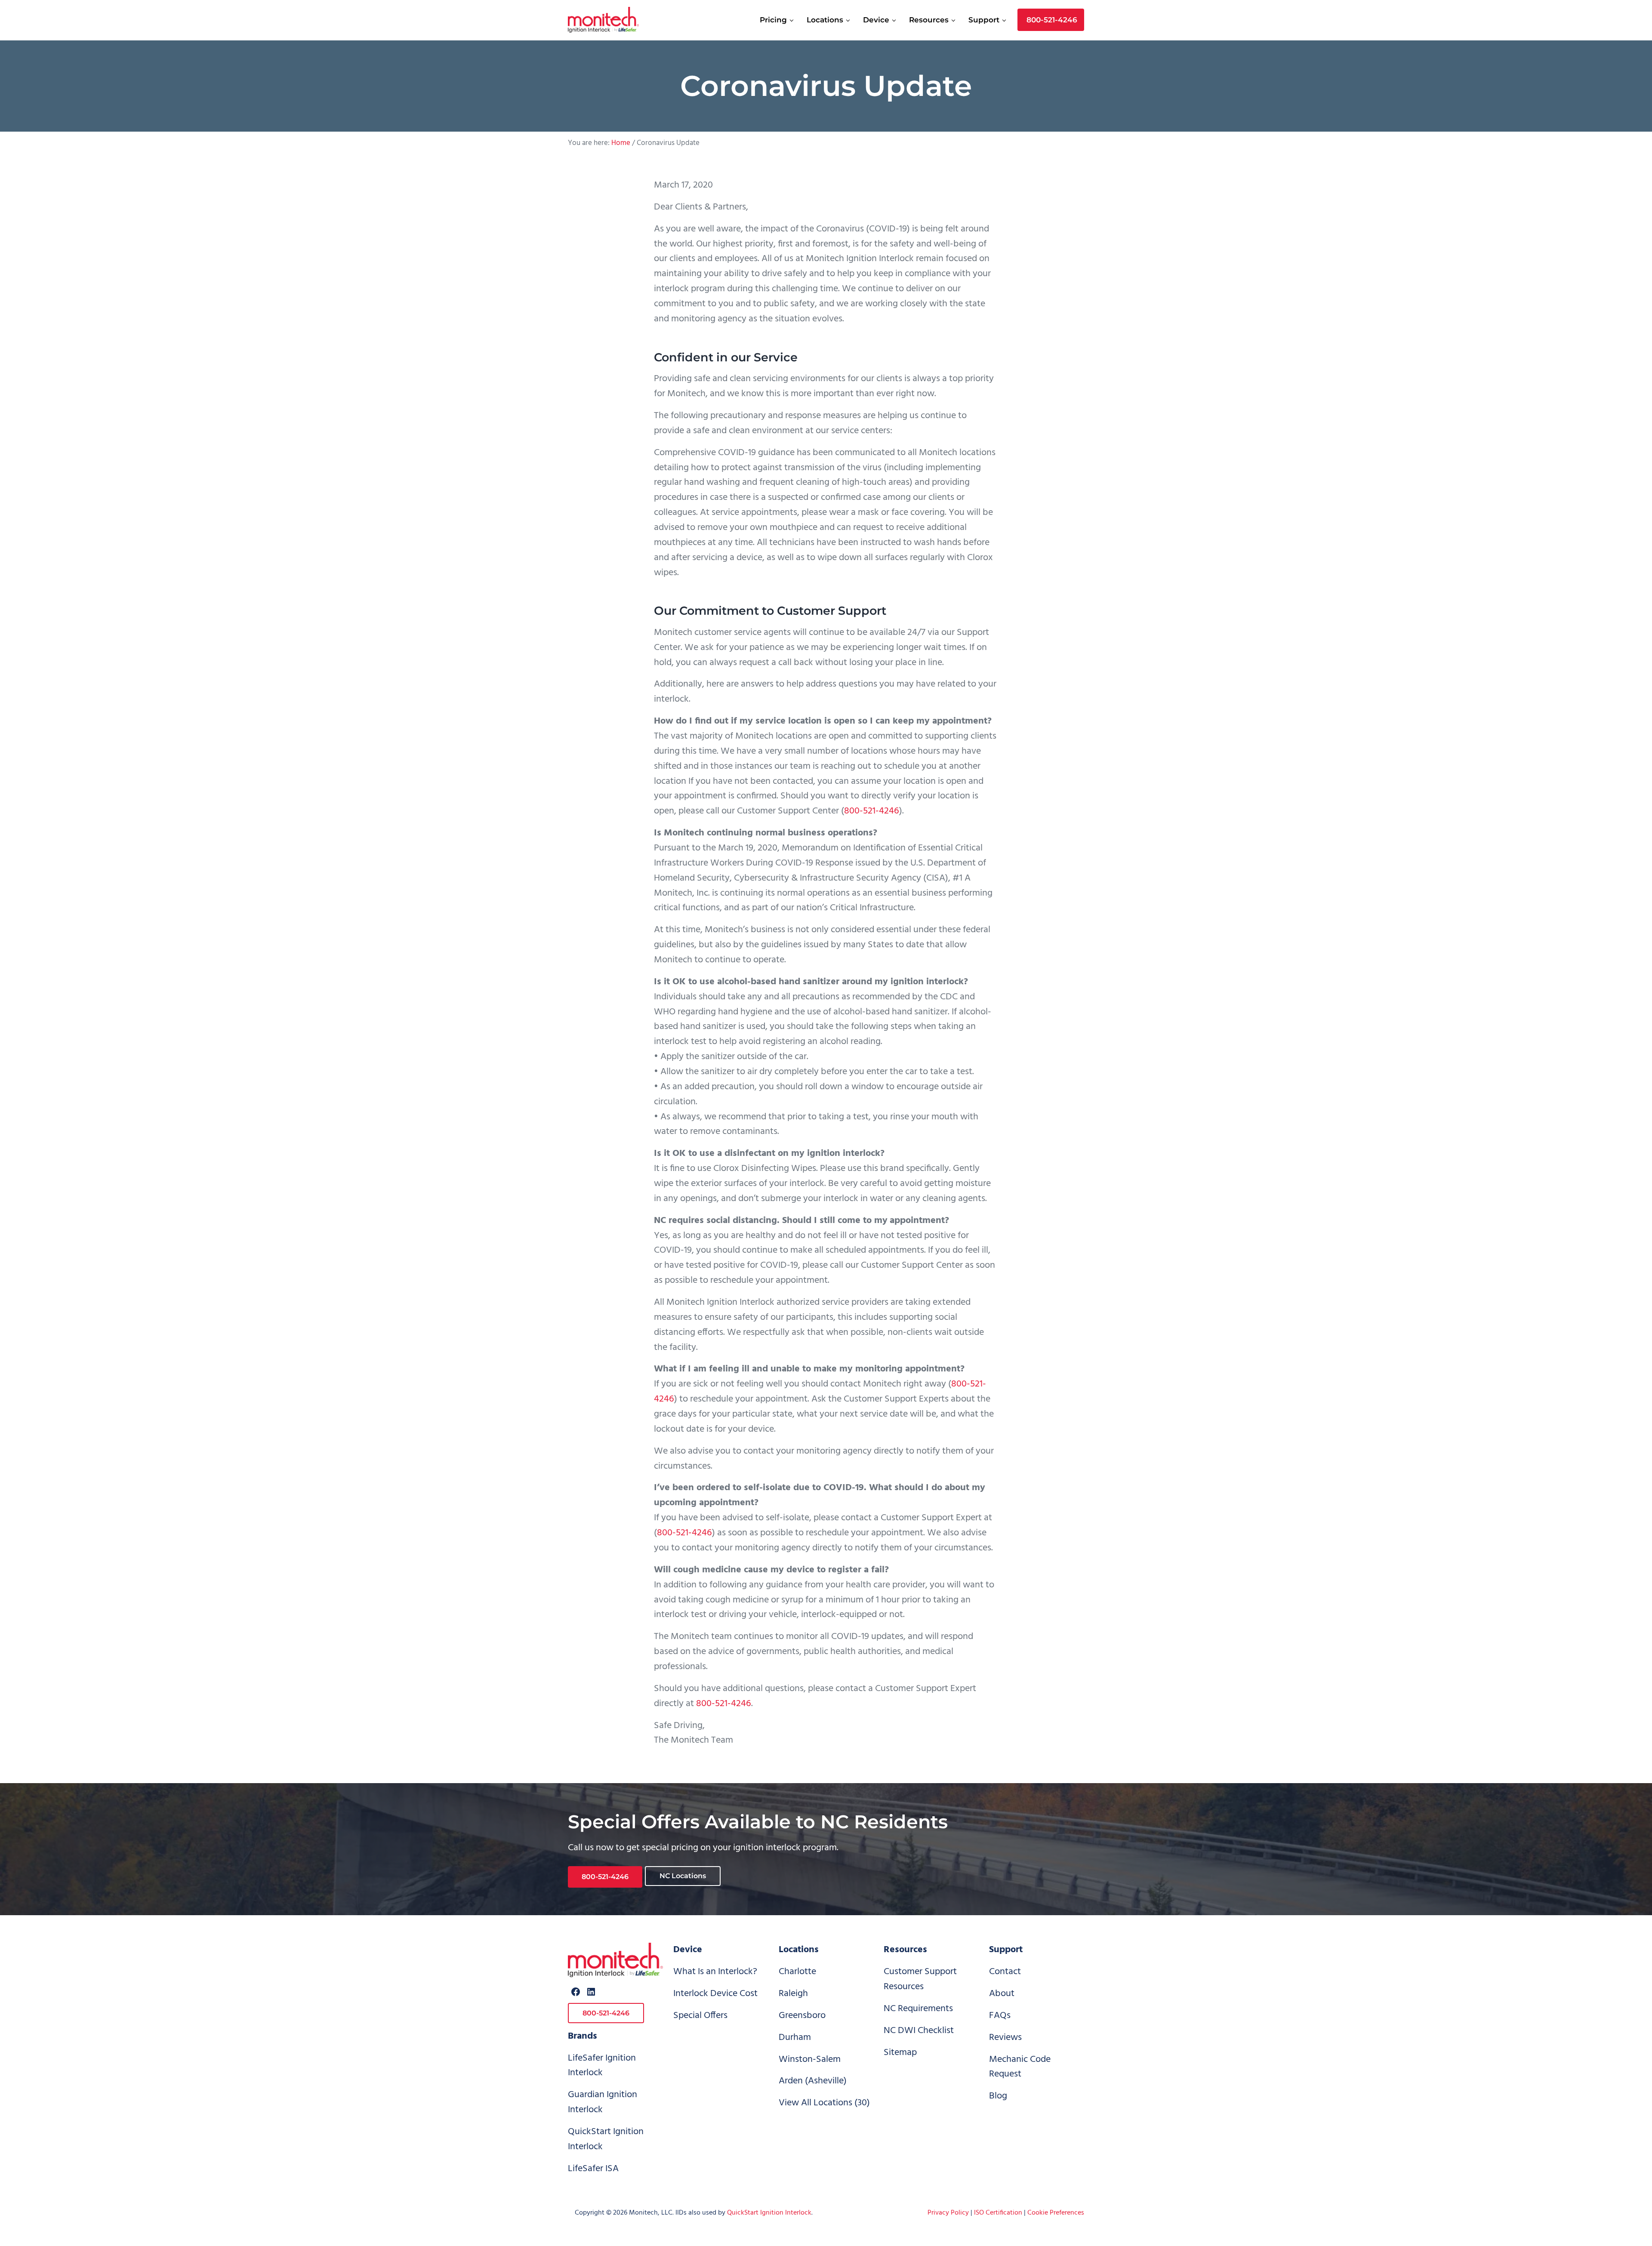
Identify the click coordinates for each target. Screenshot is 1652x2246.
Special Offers (700, 2016)
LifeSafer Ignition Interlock (602, 2066)
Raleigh (793, 1994)
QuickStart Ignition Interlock (606, 2139)
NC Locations (683, 1876)
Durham (795, 2038)
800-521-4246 (872, 811)
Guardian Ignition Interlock (603, 2102)
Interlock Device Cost (715, 1994)
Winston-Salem (810, 2060)
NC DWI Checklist (919, 2031)
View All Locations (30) (824, 2103)
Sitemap (900, 2053)
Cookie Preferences (1056, 2213)
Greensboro (802, 2016)
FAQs (1000, 2016)
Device (688, 1950)
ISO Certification (998, 2213)
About (1002, 1994)
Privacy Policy (948, 2213)
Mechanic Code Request (1020, 2067)
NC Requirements (918, 2009)
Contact (1005, 1972)
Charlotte (797, 1972)
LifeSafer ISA (593, 2169)
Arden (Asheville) (813, 2081)
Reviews (1005, 2038)
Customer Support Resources (920, 1979)
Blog (998, 2096)
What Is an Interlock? (715, 1972)
